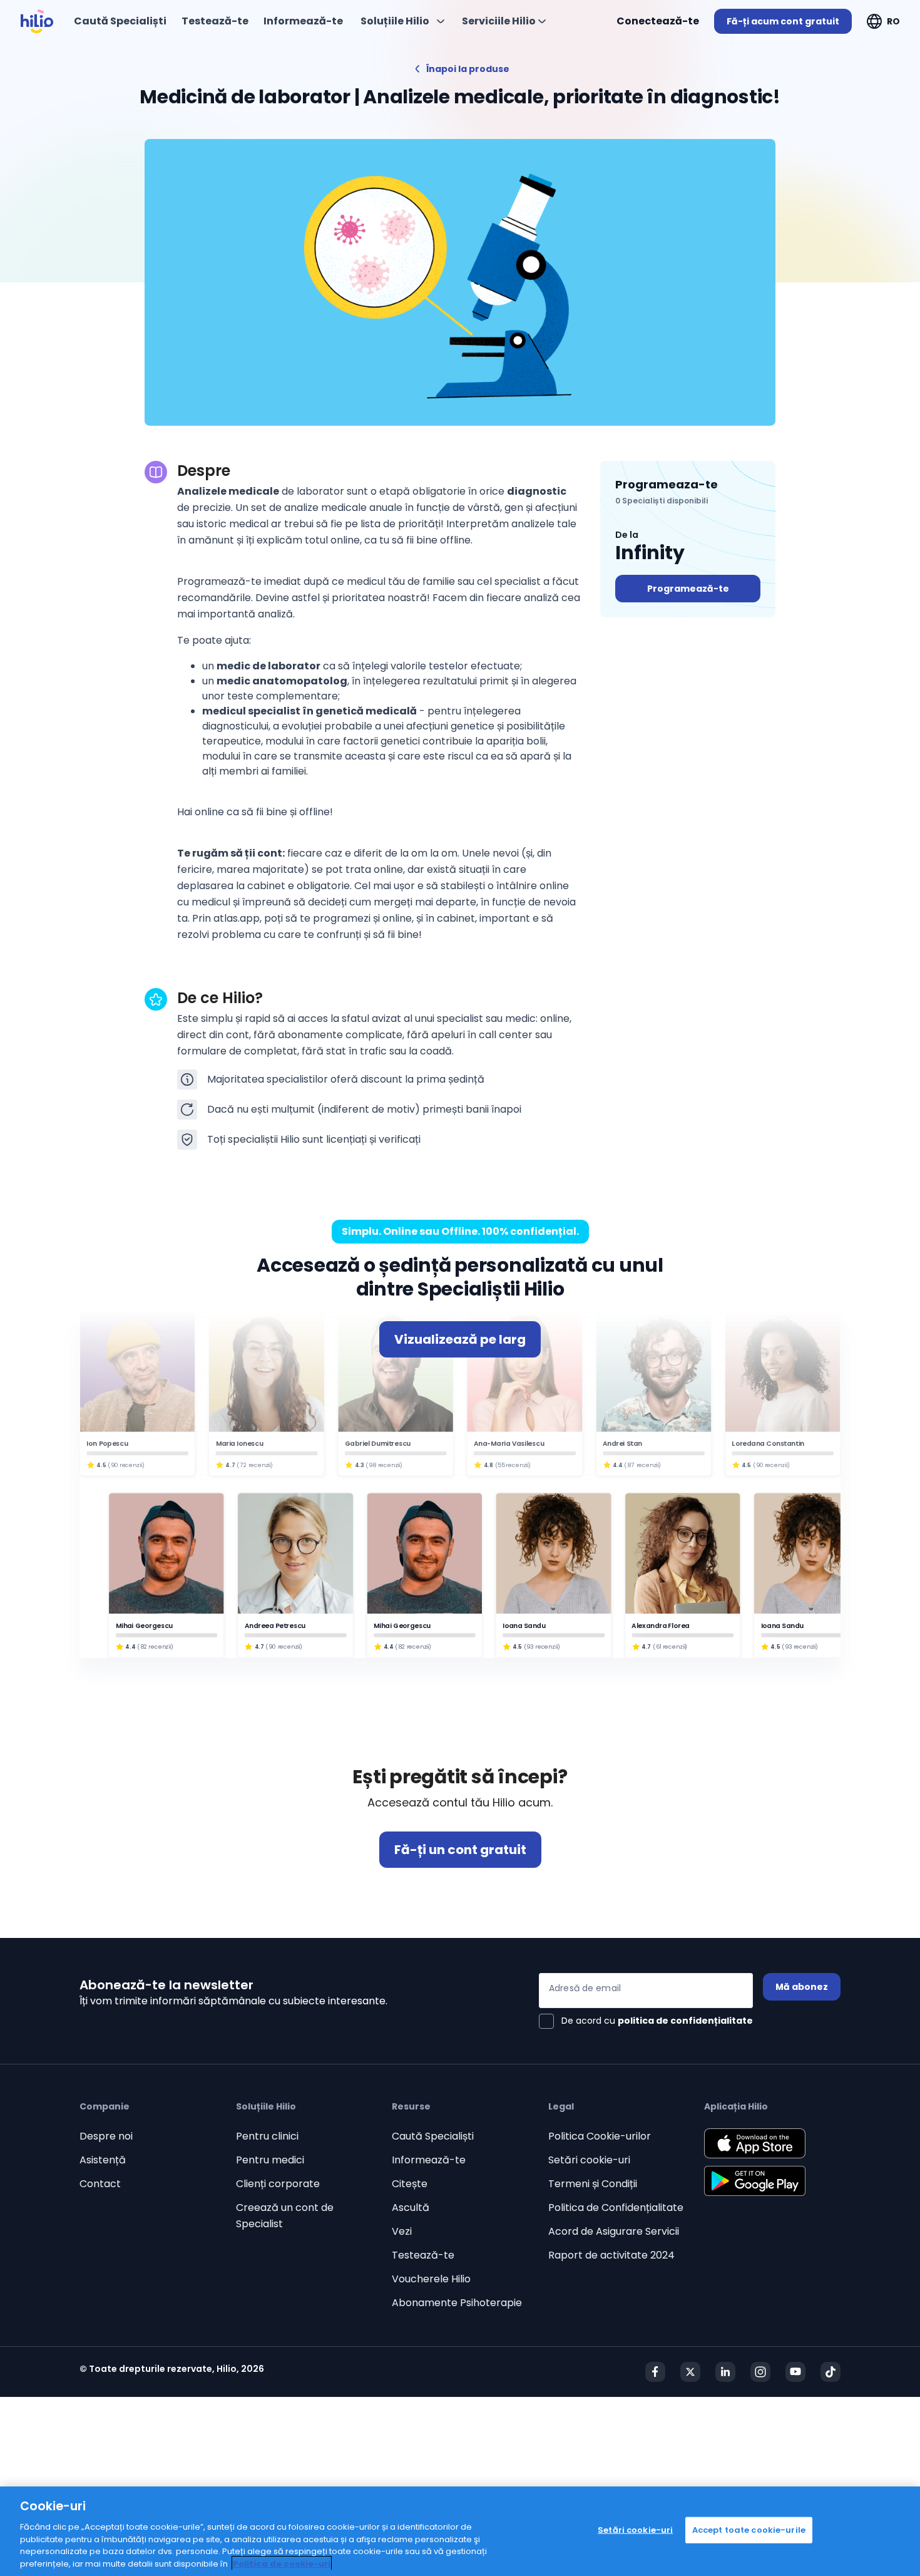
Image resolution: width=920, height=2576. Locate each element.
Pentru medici (270, 2160)
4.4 (618, 1465)
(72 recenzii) (255, 1465)
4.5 (101, 1465)
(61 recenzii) (670, 1646)
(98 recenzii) (384, 1465)
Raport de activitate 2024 (611, 2255)
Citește (410, 2184)
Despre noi (106, 2136)
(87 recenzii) (642, 1465)
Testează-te (423, 2255)
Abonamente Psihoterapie (457, 2303)
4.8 (488, 1465)
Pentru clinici (267, 2136)
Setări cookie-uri (589, 2160)
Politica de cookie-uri (282, 2563)
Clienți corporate (278, 2184)
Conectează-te (658, 21)
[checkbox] (646, 2021)
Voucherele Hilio (431, 2279)
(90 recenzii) (126, 1465)
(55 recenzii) (513, 1465)
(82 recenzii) (156, 1646)
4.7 (230, 1465)
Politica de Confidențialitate (616, 2208)
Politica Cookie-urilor (600, 2136)
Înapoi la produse (468, 69)
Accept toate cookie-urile (749, 2530)
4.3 (359, 1465)
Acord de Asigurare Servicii (614, 2231)
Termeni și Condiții (593, 2184)
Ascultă (411, 2208)
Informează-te (429, 2160)
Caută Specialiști (433, 2136)
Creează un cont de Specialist (285, 2216)
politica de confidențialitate (685, 2021)
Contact (100, 2184)
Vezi (402, 2231)
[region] (460, 2531)
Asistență (103, 2160)
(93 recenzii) (542, 1646)
